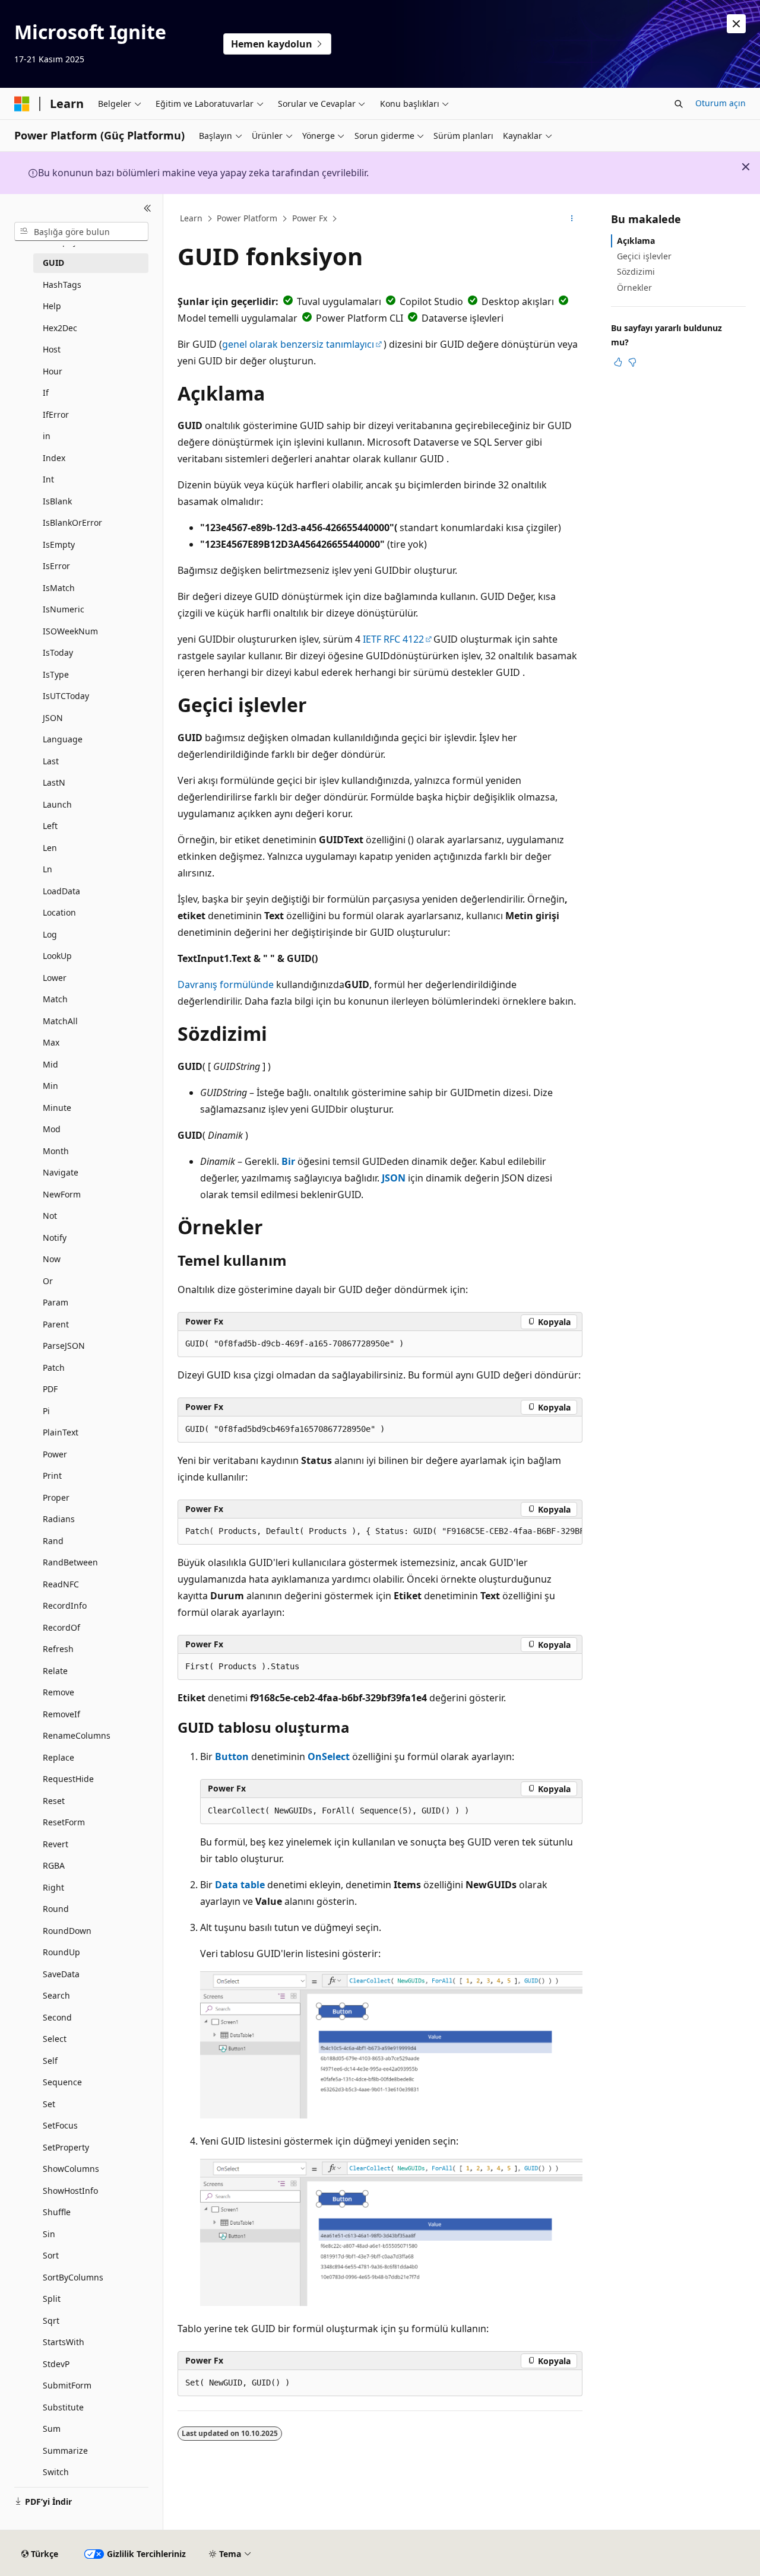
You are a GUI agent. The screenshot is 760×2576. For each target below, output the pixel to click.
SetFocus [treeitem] (60, 2125)
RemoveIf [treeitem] (61, 1714)
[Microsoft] (22, 104)
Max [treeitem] (51, 1042)
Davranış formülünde (226, 984)
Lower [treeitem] (55, 978)
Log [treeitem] (50, 934)
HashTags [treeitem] (62, 285)
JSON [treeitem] (53, 718)
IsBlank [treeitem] (57, 501)
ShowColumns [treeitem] (71, 2169)
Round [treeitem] (56, 1909)
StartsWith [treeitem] (64, 2342)
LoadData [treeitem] (61, 891)
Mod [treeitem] (52, 1129)
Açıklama (636, 241)
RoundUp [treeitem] (61, 1952)
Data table (240, 1885)
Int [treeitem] (48, 479)
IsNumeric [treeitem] (64, 609)
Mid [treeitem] (50, 1064)
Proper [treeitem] (56, 1497)
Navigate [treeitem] (61, 1172)
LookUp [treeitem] (57, 956)
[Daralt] (148, 208)
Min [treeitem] (50, 1086)
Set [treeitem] (49, 2104)
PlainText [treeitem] (61, 1432)
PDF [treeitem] (50, 1389)
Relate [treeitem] (55, 1671)
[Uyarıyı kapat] (736, 24)
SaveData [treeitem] (61, 1974)
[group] (380, 1532)
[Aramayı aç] (679, 104)
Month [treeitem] (56, 1151)
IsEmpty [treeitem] (59, 544)
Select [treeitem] (55, 2039)
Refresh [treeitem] (58, 1649)
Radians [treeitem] (59, 1519)
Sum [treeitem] (52, 2429)
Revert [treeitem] (56, 1844)
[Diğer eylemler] (572, 219)
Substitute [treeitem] (63, 2407)
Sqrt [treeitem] (51, 2321)
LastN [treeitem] (54, 782)
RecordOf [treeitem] (61, 1627)
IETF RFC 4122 (393, 639)
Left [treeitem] (50, 826)
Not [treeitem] (50, 1216)
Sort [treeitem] (51, 2255)
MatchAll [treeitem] (60, 1021)
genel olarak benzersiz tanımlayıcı (298, 344)
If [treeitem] (46, 393)
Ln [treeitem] (47, 869)
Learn (191, 218)
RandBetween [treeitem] (70, 1562)
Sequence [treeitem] (62, 2082)
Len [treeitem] (50, 848)
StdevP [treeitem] (56, 2364)
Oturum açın (721, 103)
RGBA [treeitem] (54, 1865)
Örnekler (634, 288)
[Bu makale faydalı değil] (632, 362)
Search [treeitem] (56, 1995)
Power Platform (247, 218)
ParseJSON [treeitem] (64, 1346)
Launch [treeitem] (57, 804)
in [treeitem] (47, 436)
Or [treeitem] (48, 1281)
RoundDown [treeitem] (67, 1931)
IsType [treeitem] (56, 674)
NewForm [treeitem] (62, 1194)
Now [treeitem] (52, 1259)
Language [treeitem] (63, 739)
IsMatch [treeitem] (59, 588)
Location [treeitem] (59, 912)
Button (232, 1756)
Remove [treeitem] (58, 1692)
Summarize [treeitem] (65, 2450)
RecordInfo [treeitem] (65, 1605)
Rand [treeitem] (53, 1541)
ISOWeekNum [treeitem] (70, 631)
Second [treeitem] (57, 2017)
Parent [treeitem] (56, 1324)
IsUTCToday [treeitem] (66, 696)
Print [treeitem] (52, 1476)
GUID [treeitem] (53, 263)
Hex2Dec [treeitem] (60, 328)
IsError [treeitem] (56, 566)
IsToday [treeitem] (58, 652)
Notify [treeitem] (55, 1238)
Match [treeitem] (55, 999)
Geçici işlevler (644, 256)
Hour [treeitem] (53, 371)
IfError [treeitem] (56, 414)
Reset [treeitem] (54, 1801)
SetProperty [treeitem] (66, 2147)
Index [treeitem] (54, 458)
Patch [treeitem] (54, 1368)
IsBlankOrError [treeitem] (72, 522)
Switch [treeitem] (56, 2472)
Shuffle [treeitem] (57, 2212)
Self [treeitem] (50, 2061)
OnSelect (329, 1756)
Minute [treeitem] (57, 1108)
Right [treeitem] (53, 1887)
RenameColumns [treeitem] (77, 1735)
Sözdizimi (636, 271)
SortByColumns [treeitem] (73, 2277)
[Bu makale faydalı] (618, 362)
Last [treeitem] (51, 761)
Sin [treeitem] (49, 2234)
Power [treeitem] (55, 1454)
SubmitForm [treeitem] (67, 2385)
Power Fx (310, 218)
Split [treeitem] (52, 2299)
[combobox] (81, 231)
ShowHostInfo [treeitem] (70, 2191)
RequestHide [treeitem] (68, 1779)
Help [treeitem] (52, 306)
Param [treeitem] (56, 1302)
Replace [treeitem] (58, 1757)
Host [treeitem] (52, 349)
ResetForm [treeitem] (64, 1822)
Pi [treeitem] (46, 1411)
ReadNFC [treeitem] (61, 1584)
